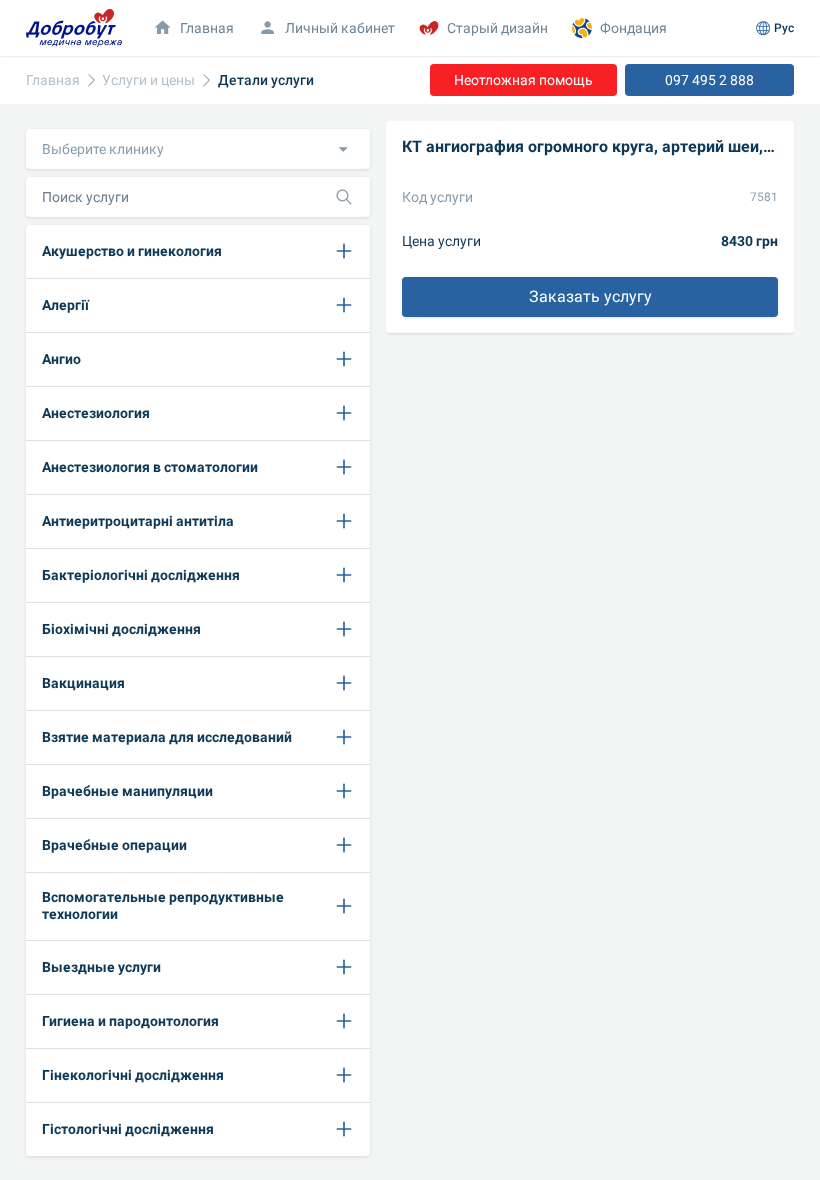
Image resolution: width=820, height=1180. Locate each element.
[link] (53, 80)
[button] (198, 149)
